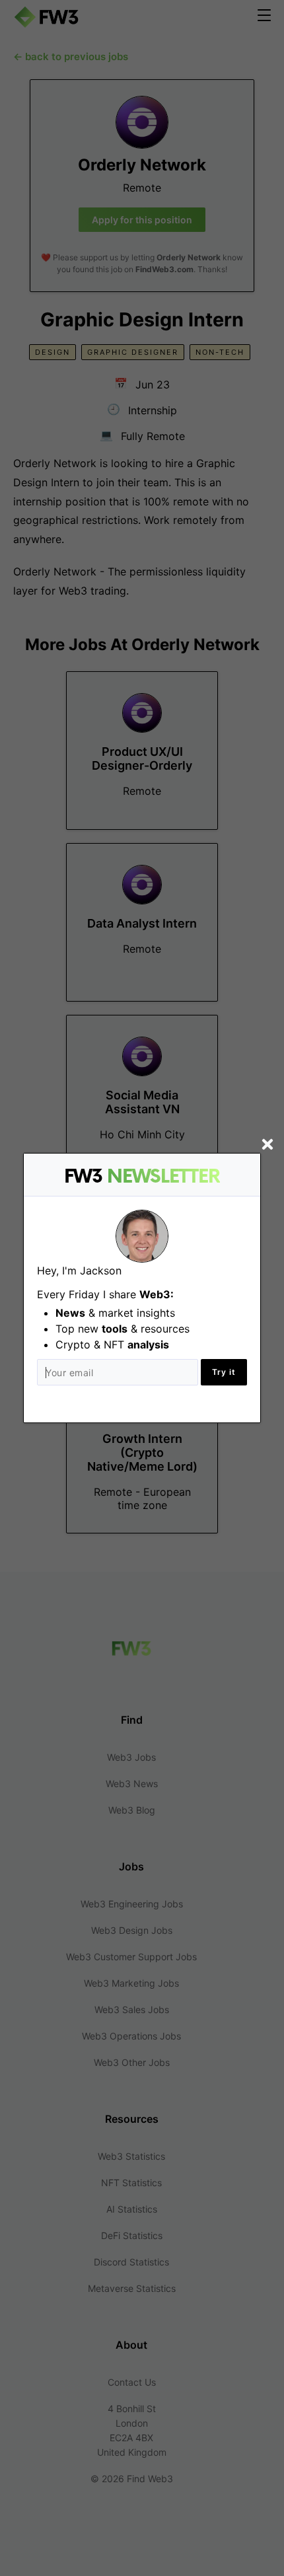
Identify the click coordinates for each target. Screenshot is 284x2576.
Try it (224, 1372)
